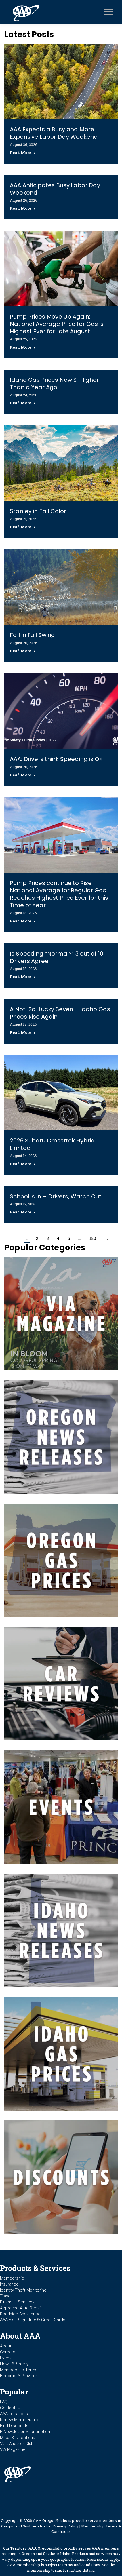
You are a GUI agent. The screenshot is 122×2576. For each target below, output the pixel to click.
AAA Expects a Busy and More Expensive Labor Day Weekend (54, 133)
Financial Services (17, 2302)
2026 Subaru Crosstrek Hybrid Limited (52, 1144)
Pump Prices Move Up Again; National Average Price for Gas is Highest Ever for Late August (57, 324)
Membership (12, 2278)
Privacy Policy (66, 2526)
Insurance (9, 2284)
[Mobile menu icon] (107, 12)
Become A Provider (19, 2376)
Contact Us (11, 2408)
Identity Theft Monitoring (23, 2290)
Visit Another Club (17, 2444)
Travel (6, 2296)
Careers (8, 2352)
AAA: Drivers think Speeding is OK (56, 759)
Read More (21, 153)
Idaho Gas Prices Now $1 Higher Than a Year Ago (54, 383)
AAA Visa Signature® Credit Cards (33, 2320)
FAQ (4, 2402)
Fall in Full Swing (32, 635)
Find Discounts (14, 2426)
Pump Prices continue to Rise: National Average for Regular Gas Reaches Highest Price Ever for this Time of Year (59, 894)
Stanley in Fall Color (38, 511)
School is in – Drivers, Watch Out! (56, 1196)
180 (93, 1238)
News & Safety (14, 2364)
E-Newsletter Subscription (25, 2432)
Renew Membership (19, 2420)
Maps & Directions (18, 2438)
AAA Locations (14, 2414)
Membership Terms (19, 2370)
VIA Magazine (13, 2449)
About (6, 2346)
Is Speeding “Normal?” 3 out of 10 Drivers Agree (57, 957)
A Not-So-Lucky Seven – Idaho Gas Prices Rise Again (60, 1013)
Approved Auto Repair (21, 2308)
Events (6, 2358)
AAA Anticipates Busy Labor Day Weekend (55, 189)
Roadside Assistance (20, 2314)
